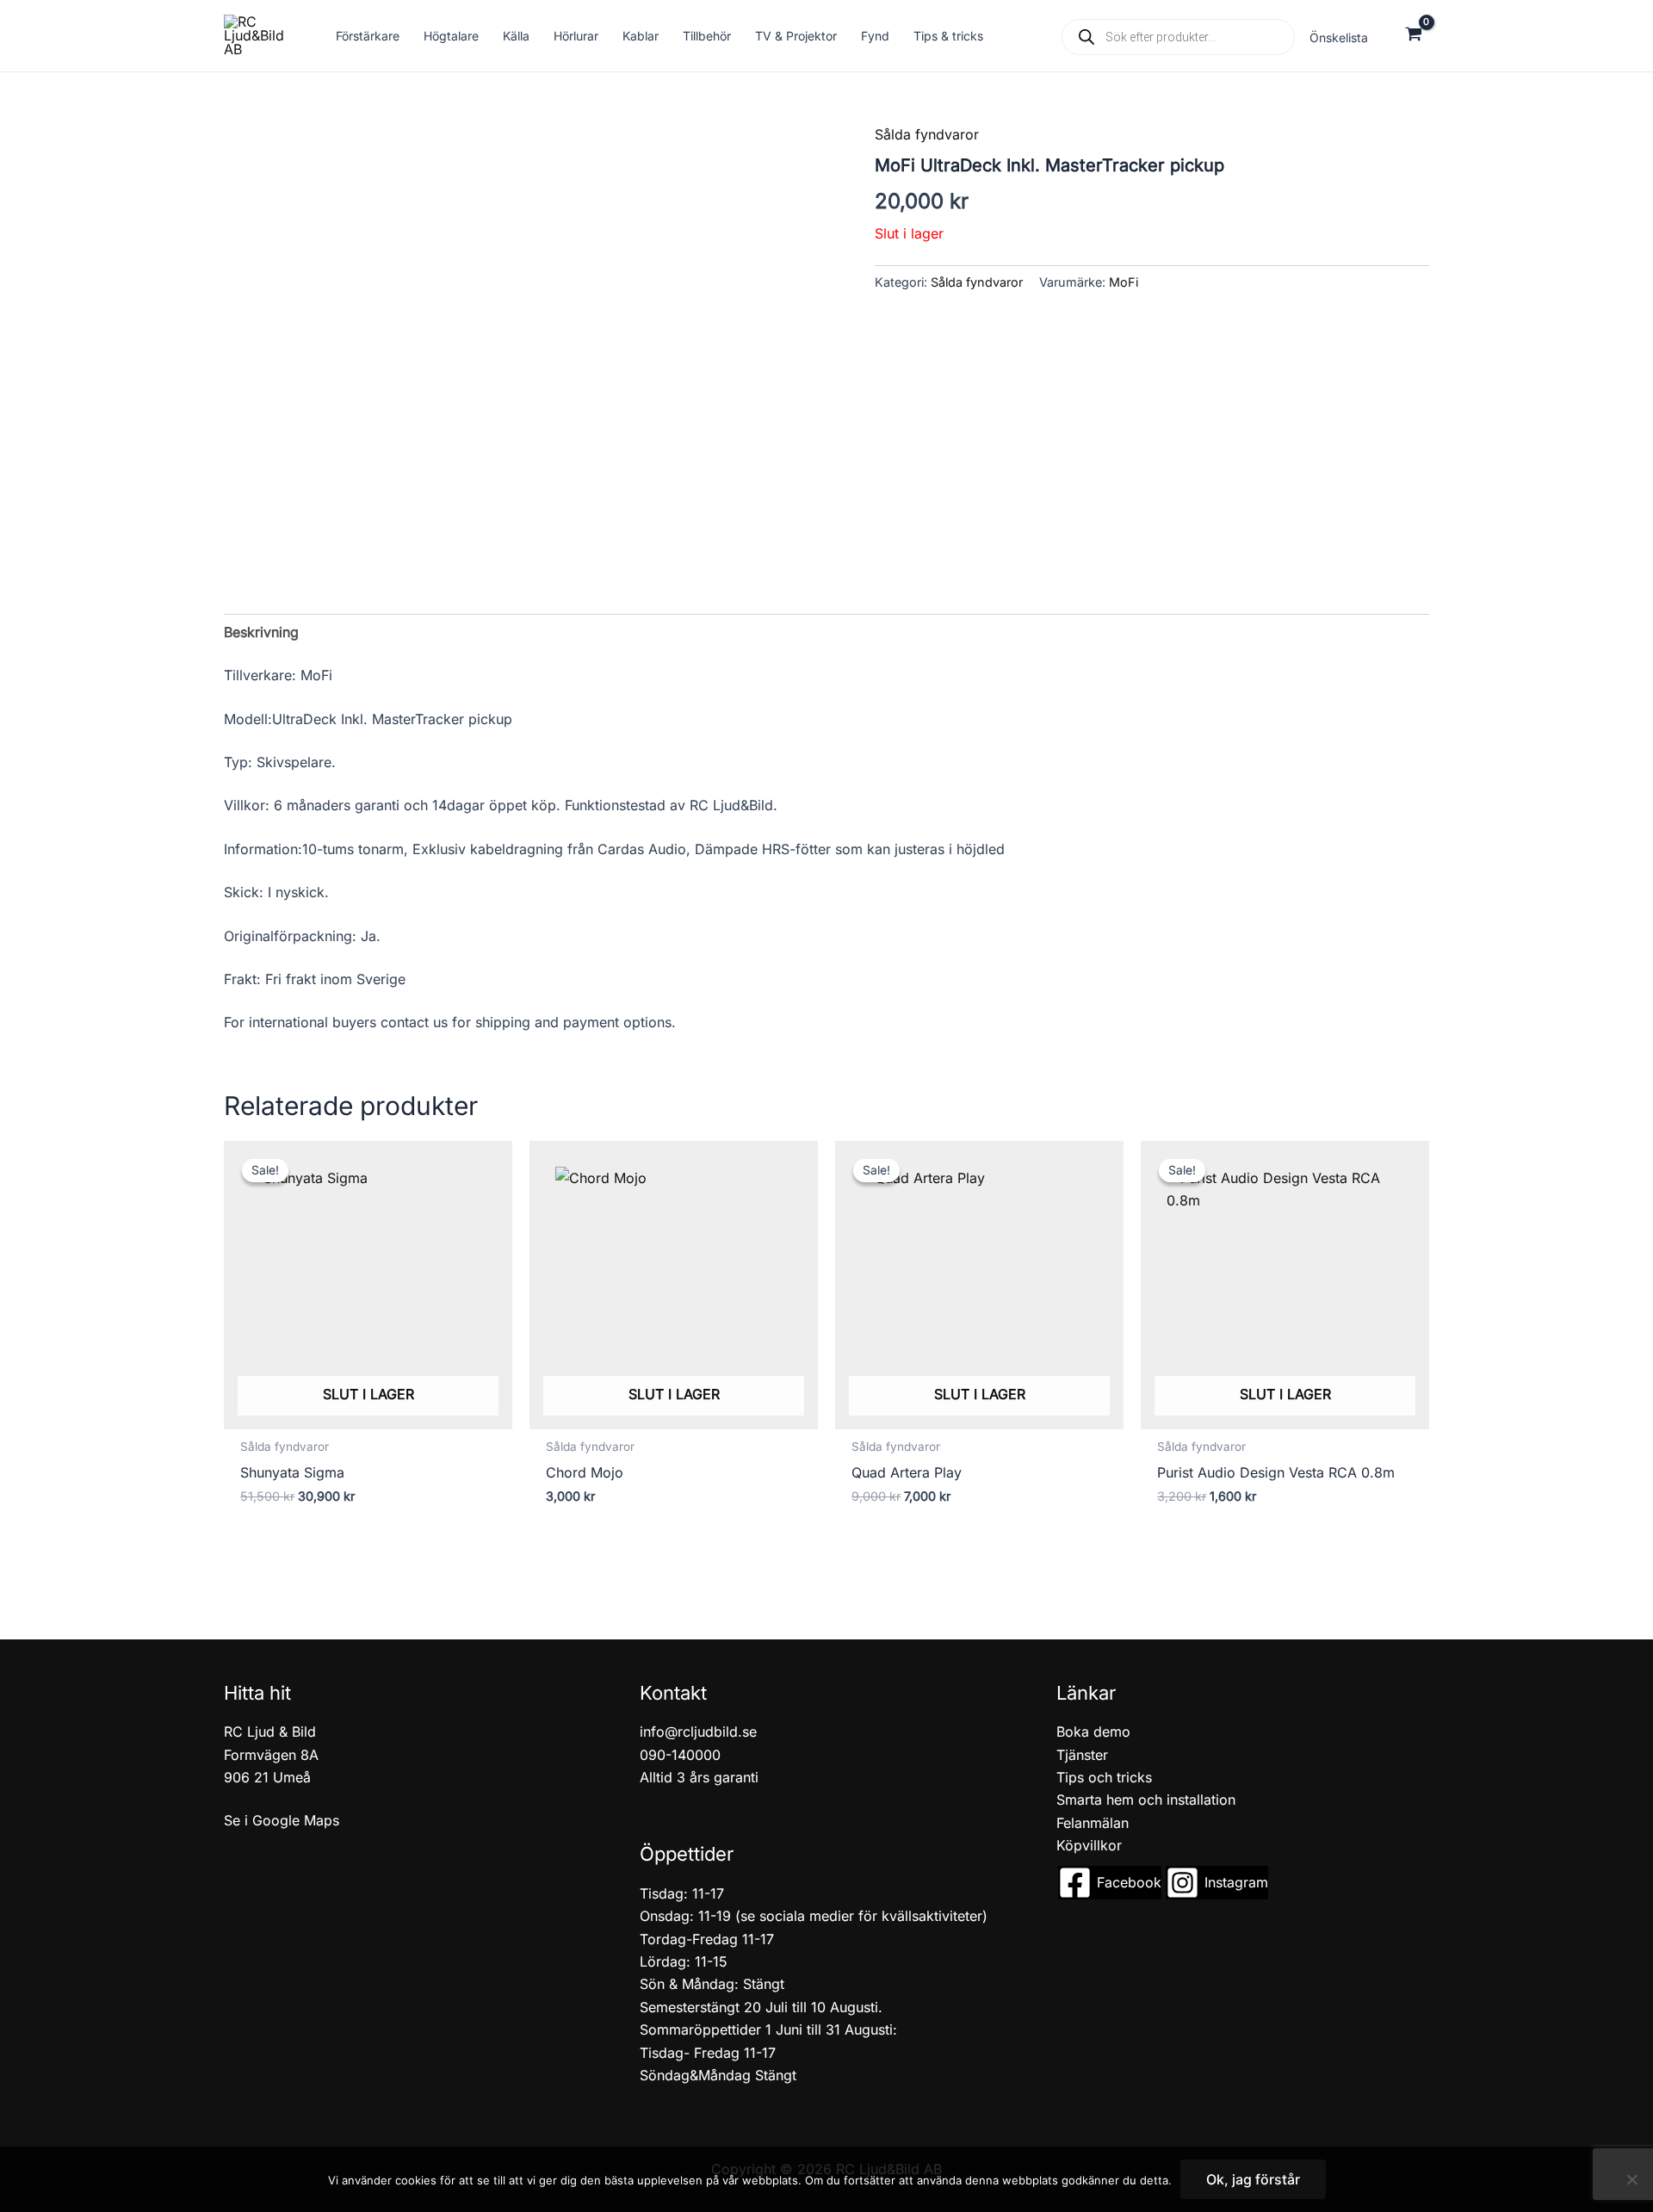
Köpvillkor (1089, 1845)
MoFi (1124, 282)
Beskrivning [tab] (261, 632)
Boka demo (1093, 1732)
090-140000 (680, 1755)
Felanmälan (1093, 1823)
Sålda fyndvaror (927, 134)
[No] (1631, 2179)
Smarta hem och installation (1146, 1800)
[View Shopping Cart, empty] (1413, 36)
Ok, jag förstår (1253, 2179)
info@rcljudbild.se (698, 1732)
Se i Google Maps (282, 1820)
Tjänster (1082, 1755)
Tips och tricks (1104, 1777)
